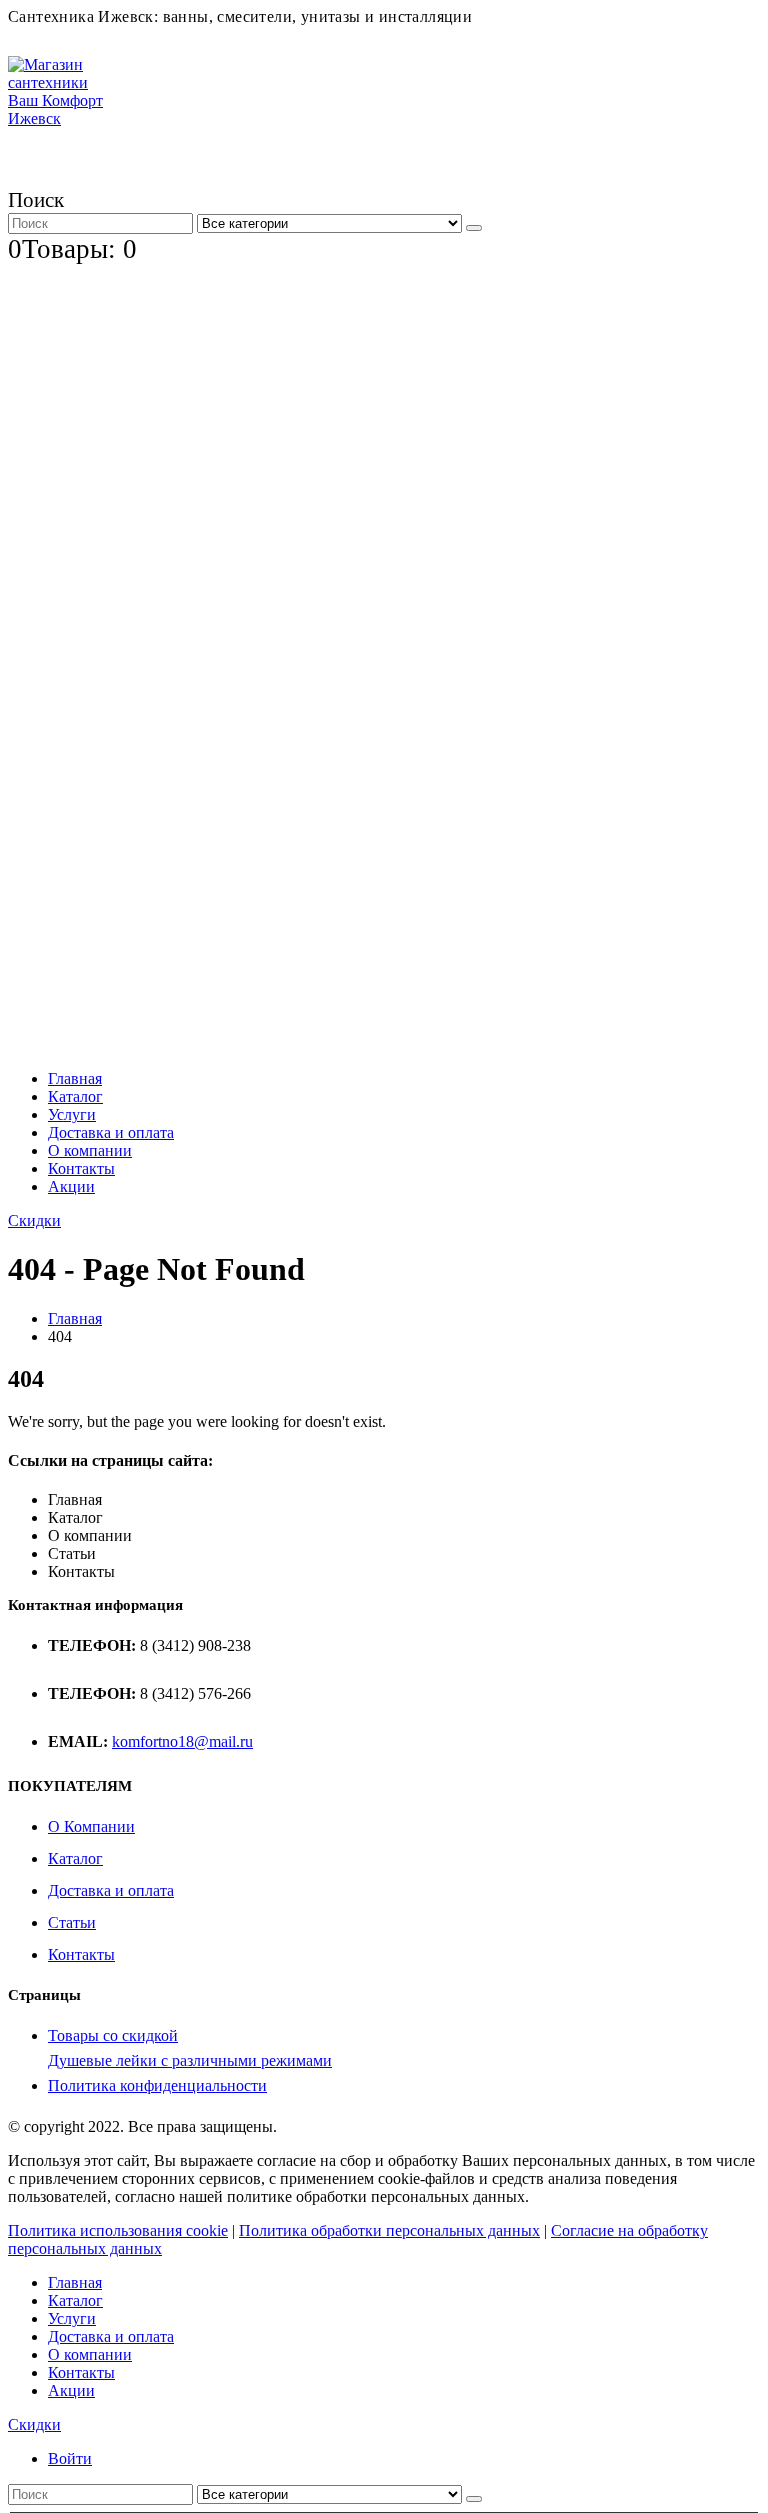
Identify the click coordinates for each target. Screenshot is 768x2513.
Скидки (34, 1220)
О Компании (91, 1826)
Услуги (72, 1114)
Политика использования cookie (118, 2230)
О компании (90, 1150)
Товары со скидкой (113, 2035)
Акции (71, 1186)
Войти (70, 2458)
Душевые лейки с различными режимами (190, 2060)
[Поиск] (474, 228)
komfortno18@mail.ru (182, 1741)
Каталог (75, 1096)
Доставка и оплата (111, 1132)
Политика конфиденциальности (157, 2085)
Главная (75, 1078)
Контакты (81, 1168)
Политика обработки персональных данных (389, 2230)
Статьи (72, 1922)
